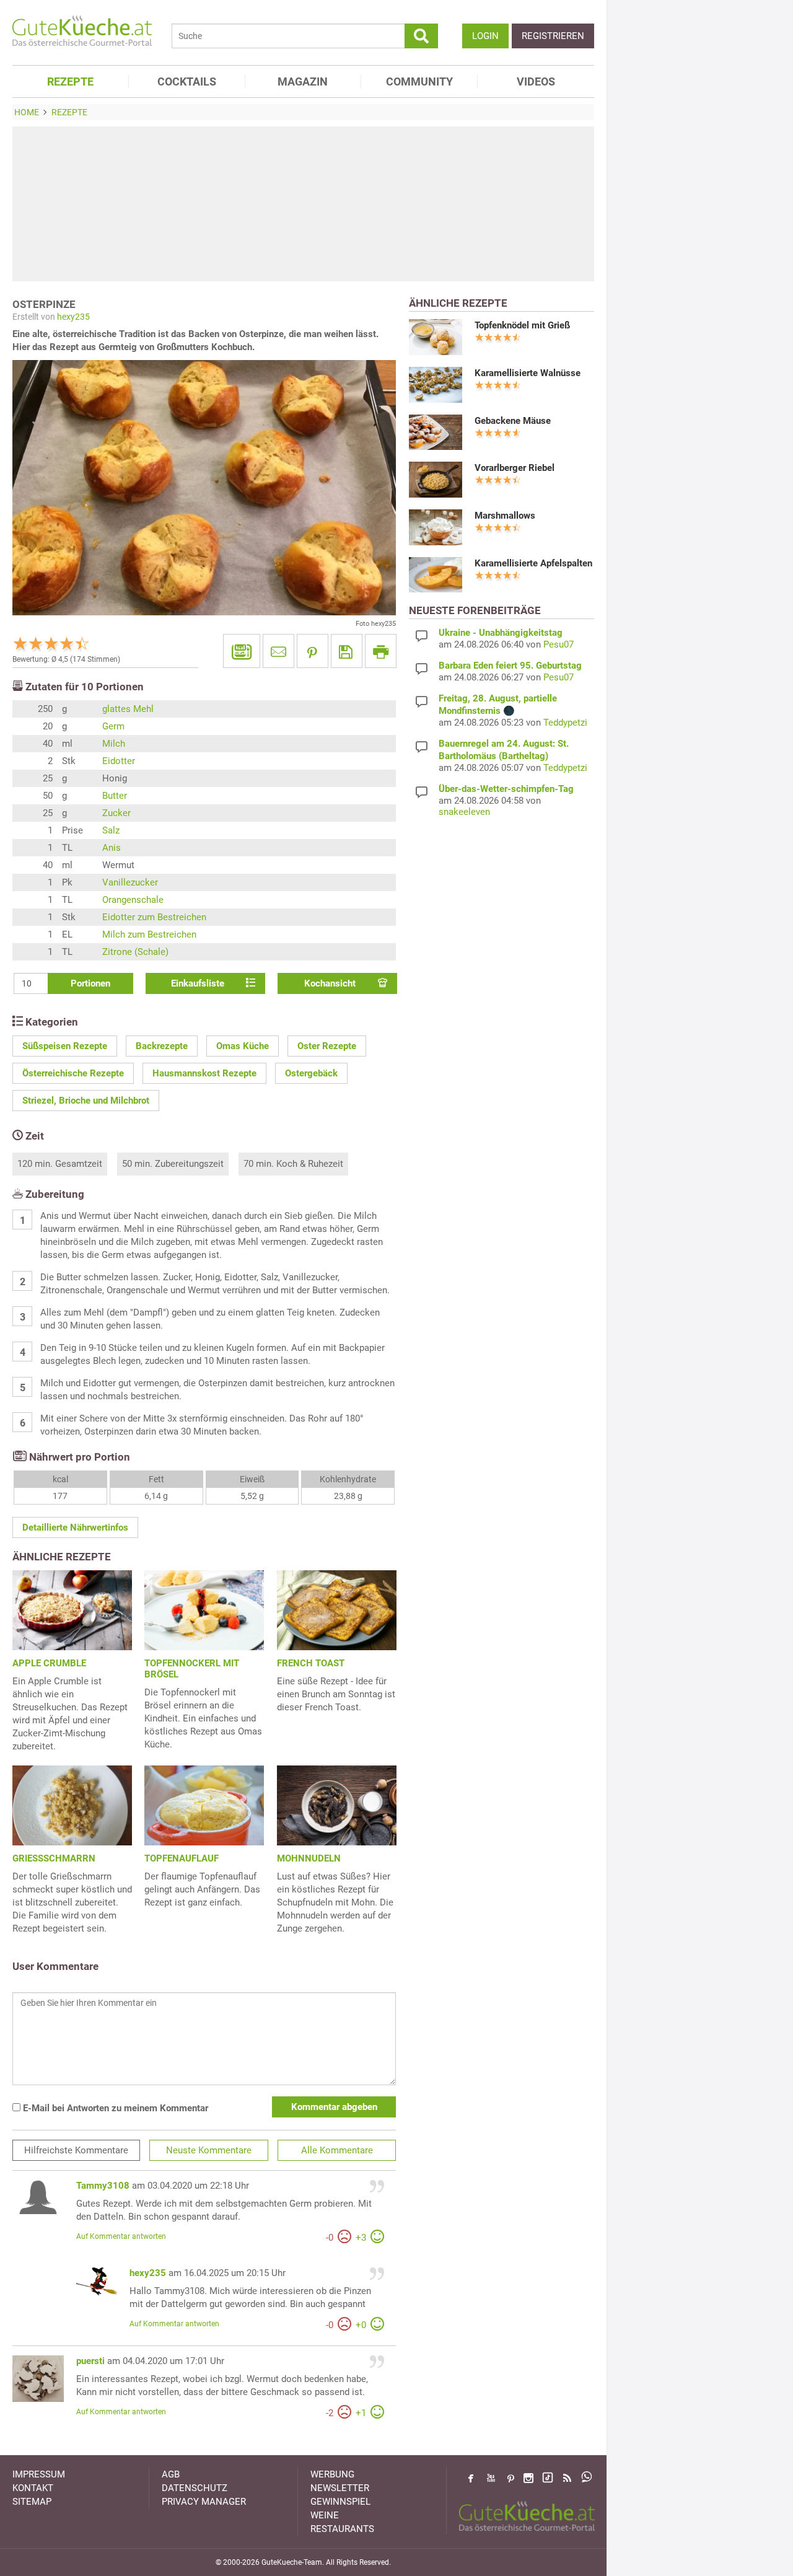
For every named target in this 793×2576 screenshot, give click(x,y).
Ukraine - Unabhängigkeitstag (501, 633)
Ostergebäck (311, 1073)
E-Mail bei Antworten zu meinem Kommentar (114, 2108)
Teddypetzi (565, 723)
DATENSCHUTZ (195, 2488)
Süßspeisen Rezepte (65, 1046)
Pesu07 (559, 644)
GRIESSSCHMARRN (54, 1858)
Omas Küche (243, 1046)
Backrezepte (162, 1046)
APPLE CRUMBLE (49, 1663)
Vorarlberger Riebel (515, 468)
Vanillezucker (130, 882)
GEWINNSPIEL (340, 2502)
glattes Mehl (128, 709)
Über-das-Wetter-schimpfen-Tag (506, 789)
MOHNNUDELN (309, 1858)
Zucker (116, 813)
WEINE (325, 2515)
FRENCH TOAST (311, 1663)
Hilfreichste (76, 2150)
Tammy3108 (103, 2186)
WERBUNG (332, 2474)
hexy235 (73, 317)
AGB (171, 2474)
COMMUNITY (419, 81)
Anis (112, 848)
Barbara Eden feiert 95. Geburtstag (510, 666)
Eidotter (119, 761)
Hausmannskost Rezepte (204, 1073)
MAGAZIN (303, 81)
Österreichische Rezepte (73, 1073)
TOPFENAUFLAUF (182, 1858)
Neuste (209, 2150)
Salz (111, 830)
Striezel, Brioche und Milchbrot (86, 1101)
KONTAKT (33, 2488)
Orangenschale (133, 900)
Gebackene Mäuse (513, 421)
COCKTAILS (187, 81)
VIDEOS (536, 81)
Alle (337, 2150)
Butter (115, 796)
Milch (114, 744)
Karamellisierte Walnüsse (528, 373)
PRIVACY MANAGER (204, 2502)
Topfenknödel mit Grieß (522, 325)
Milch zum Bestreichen (149, 934)
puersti (90, 2361)
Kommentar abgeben (334, 2107)
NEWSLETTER (340, 2488)
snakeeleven (464, 812)
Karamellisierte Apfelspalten (533, 563)
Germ (113, 726)
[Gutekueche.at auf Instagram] (528, 2478)
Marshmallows (505, 516)
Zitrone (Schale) (135, 952)
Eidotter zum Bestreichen (154, 917)
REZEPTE (70, 81)
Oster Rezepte (327, 1046)
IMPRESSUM (39, 2474)
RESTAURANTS (342, 2529)
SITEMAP (32, 2502)
